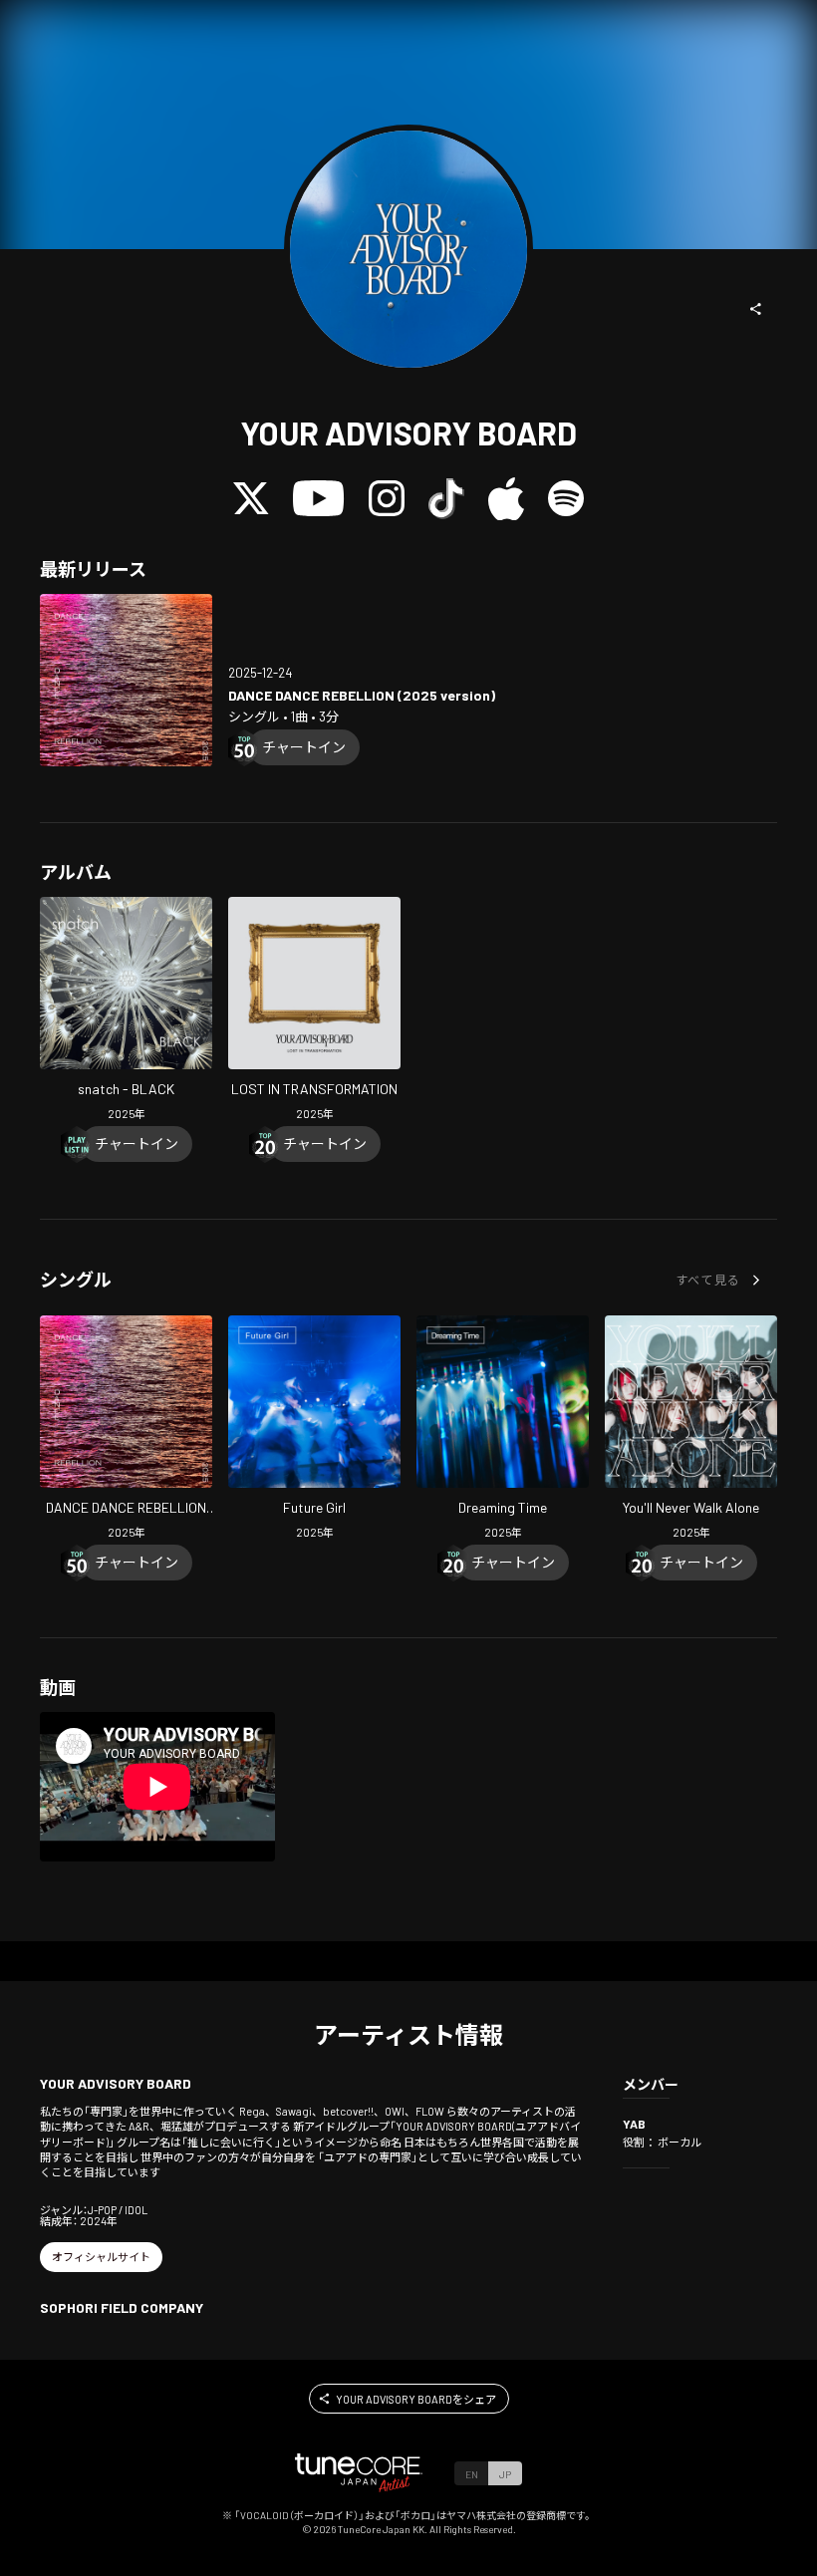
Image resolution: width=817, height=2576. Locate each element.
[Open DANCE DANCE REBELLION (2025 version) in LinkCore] (126, 680)
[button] (756, 309)
